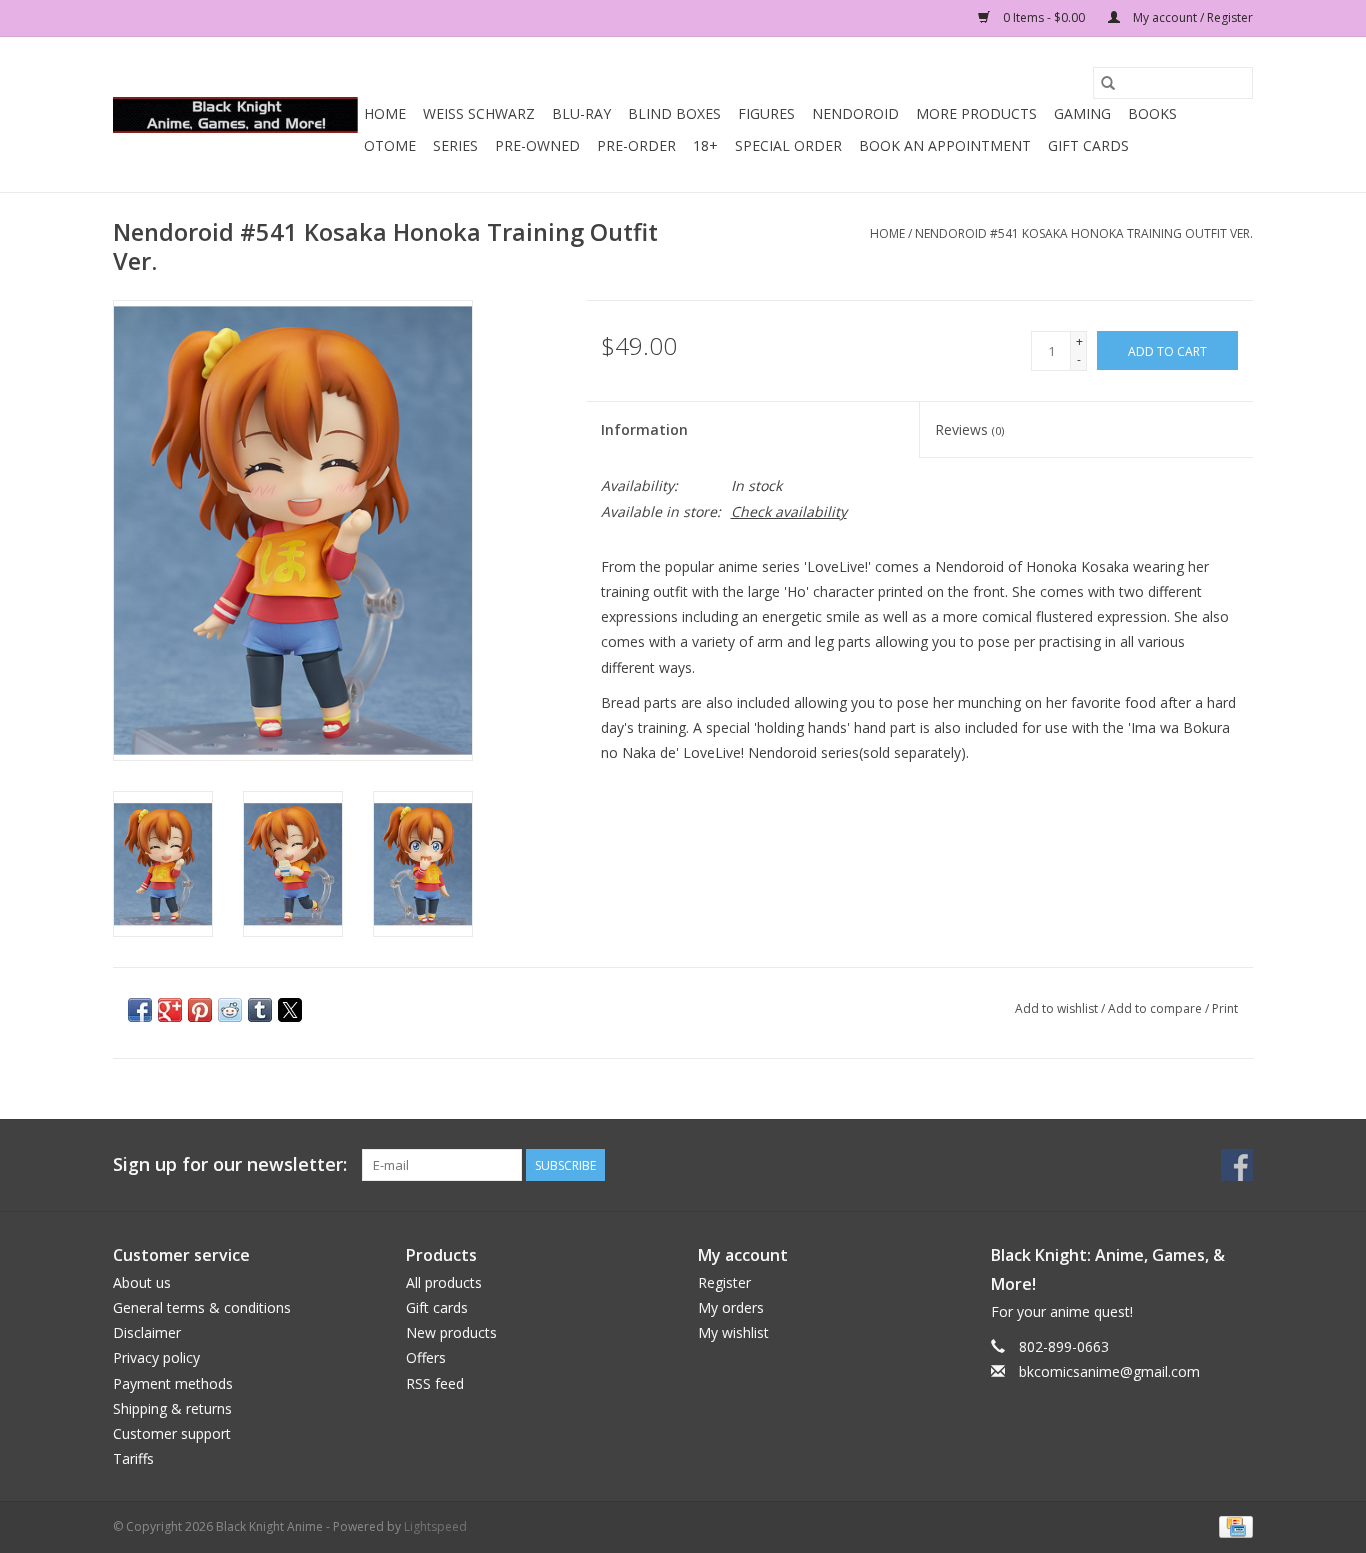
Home (385, 113)
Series (455, 145)
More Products (976, 113)
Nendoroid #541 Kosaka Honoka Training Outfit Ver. (1084, 233)
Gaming (1082, 113)
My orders (731, 1307)
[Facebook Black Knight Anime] (1237, 1165)
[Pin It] (200, 1010)
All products (444, 1282)
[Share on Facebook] (140, 1010)
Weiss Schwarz (479, 113)
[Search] (1108, 83)
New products (451, 1332)
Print (1225, 1008)
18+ (705, 145)
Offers (426, 1357)
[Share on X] (290, 1010)
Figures (766, 113)
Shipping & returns (172, 1408)
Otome (390, 145)
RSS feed (435, 1383)
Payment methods (173, 1383)
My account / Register (1191, 17)
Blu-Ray (581, 113)
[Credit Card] (1232, 1525)
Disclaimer (147, 1332)
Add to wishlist (1058, 1008)
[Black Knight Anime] (235, 115)
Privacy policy (156, 1357)
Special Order (788, 145)
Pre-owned (537, 145)
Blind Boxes (674, 113)
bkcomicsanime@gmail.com (1109, 1371)
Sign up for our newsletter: (230, 1164)
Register (724, 1282)
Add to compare (1156, 1008)
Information (644, 429)
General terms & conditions (202, 1307)
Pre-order (636, 145)
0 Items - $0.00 (1044, 17)
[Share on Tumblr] (260, 1010)
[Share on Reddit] (230, 1010)
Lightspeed (435, 1526)
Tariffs (133, 1458)
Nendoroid (855, 113)
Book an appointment (945, 145)
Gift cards (1088, 145)
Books (1152, 113)
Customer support (172, 1433)
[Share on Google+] (170, 1010)
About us (142, 1282)
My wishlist (733, 1332)
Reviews (969, 429)
